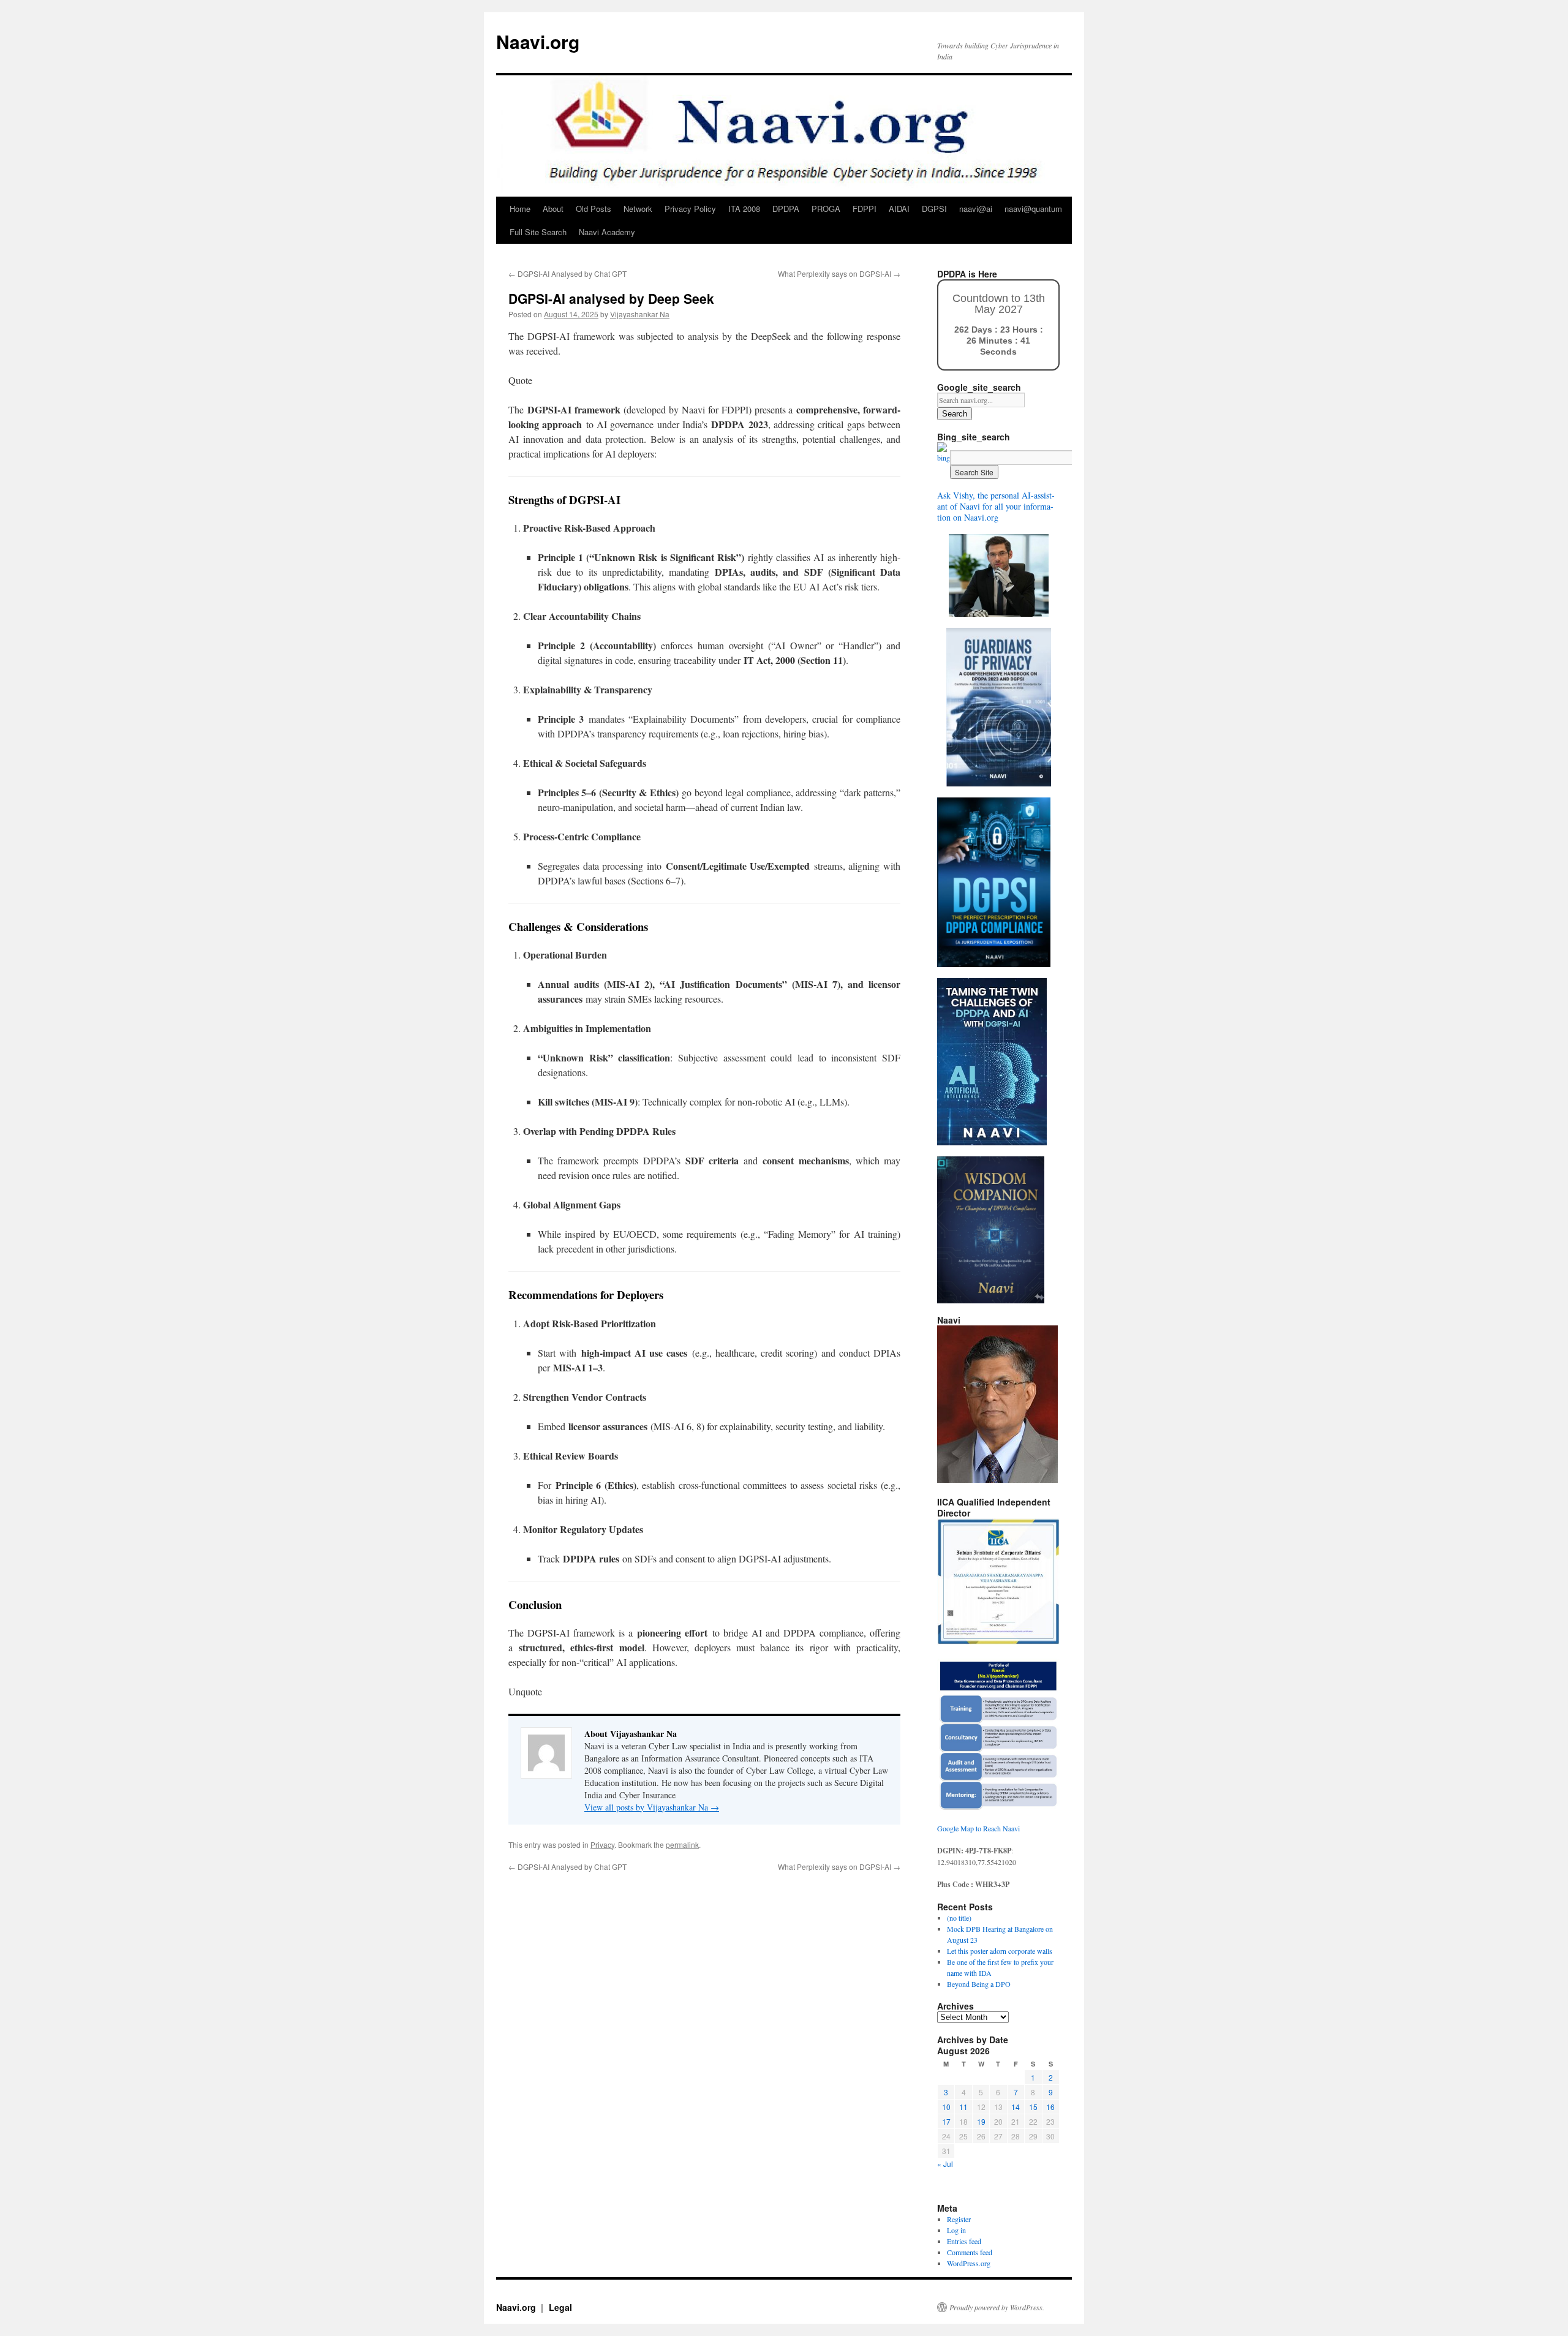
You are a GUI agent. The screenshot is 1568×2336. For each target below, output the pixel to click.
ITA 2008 (744, 209)
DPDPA (786, 209)
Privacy (602, 1844)
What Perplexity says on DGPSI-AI (839, 273)
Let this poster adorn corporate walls (1000, 1951)
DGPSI (934, 209)
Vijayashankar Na (640, 314)
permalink (682, 1844)
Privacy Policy (690, 209)
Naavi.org (538, 41)
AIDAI (899, 209)
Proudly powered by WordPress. (997, 2307)
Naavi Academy (607, 232)
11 (963, 2107)
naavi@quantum (1033, 209)
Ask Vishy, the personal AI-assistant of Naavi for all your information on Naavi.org (996, 506)
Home (520, 209)
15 (1033, 2107)
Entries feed (964, 2241)
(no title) (959, 1918)
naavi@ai (976, 209)
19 (981, 2121)
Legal (560, 2307)
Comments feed (970, 2252)
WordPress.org (969, 2263)
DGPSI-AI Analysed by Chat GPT (567, 273)
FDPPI (865, 209)
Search (955, 414)
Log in (956, 2230)
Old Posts (594, 209)
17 (946, 2121)
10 (946, 2107)
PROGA (826, 209)
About (553, 209)
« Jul (945, 2164)
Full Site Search (538, 232)
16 (1050, 2107)
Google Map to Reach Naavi (978, 1828)
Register (959, 2219)
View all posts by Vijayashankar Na (652, 1807)
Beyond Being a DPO (979, 1984)
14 (1016, 2107)
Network (638, 209)
